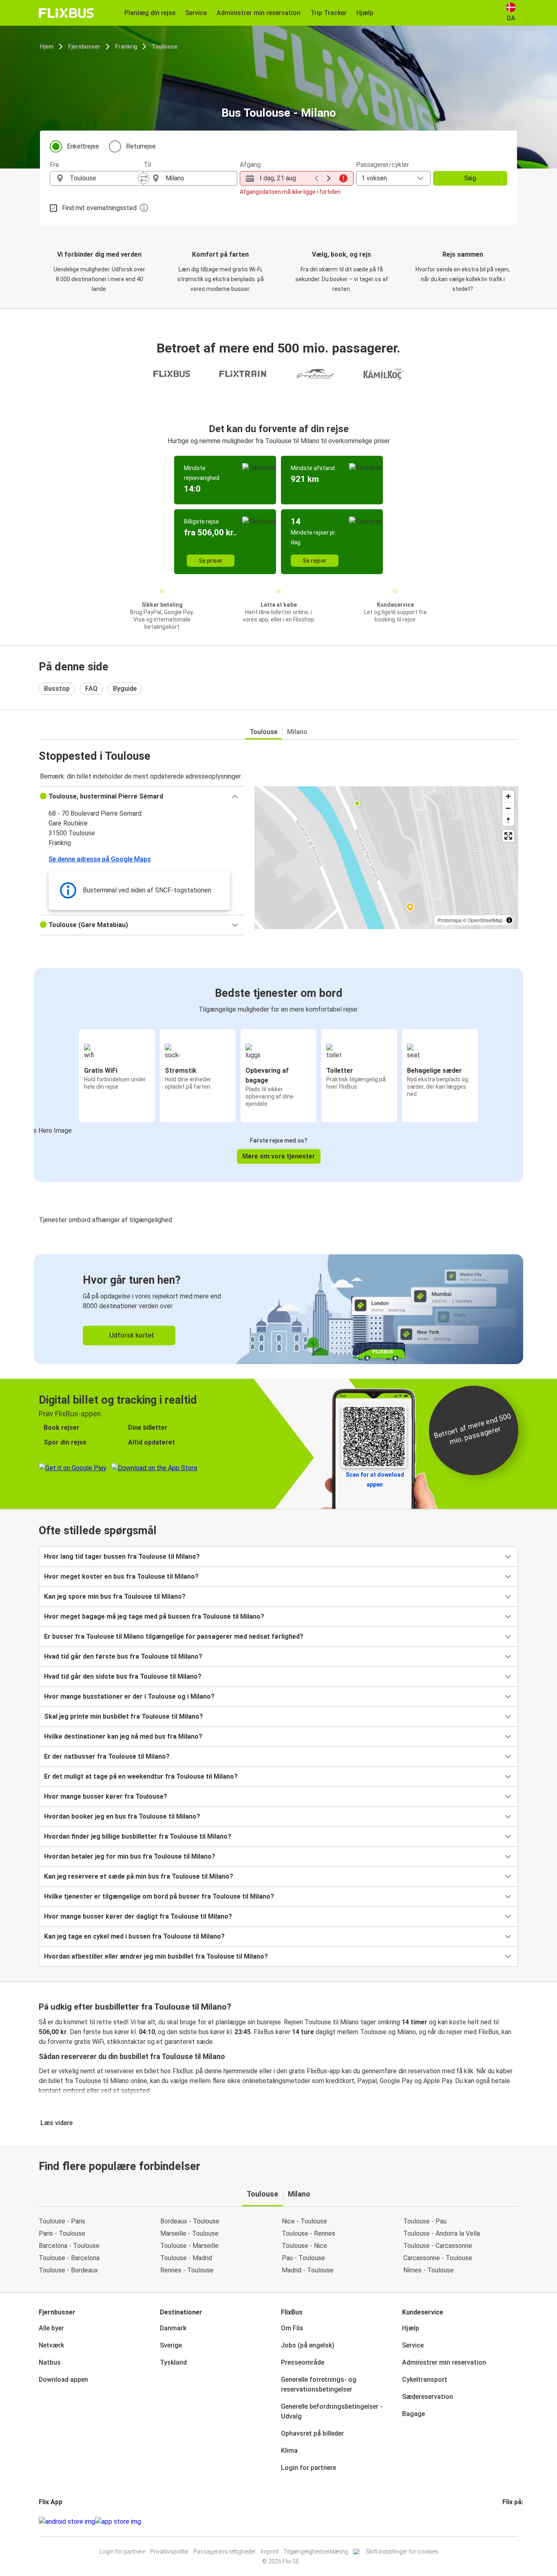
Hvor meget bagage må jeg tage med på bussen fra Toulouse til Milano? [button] (154, 1616)
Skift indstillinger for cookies (402, 2552)
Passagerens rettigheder (224, 2552)
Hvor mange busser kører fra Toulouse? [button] (106, 1796)
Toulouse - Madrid (186, 2258)
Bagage (413, 2414)
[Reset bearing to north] (508, 820)
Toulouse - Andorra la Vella (442, 2233)
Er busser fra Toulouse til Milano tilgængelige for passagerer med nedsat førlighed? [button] (174, 1636)
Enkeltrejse (83, 146)
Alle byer (51, 2328)
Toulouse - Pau (425, 2221)
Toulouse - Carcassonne (438, 2246)
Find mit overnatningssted (99, 208)
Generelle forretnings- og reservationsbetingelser (319, 2384)
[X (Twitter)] (513, 2522)
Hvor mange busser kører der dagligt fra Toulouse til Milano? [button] (138, 1916)
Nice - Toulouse (304, 2221)
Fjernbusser (84, 47)
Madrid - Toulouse (308, 2270)
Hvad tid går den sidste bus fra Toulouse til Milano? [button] (123, 1676)
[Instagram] (506, 2522)
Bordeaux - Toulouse (190, 2221)
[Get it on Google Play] (67, 2522)
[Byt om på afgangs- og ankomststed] (144, 178)
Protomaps (450, 920)
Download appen (63, 2380)
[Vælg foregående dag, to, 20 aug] (316, 178)
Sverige (171, 2345)
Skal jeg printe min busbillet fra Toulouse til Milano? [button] (124, 1716)
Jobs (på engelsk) (308, 2345)
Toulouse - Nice (304, 2246)
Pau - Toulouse (303, 2258)
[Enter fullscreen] (508, 836)
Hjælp (411, 2328)
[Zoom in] (508, 796)
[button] (142, 797)
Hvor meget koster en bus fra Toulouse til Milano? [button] (121, 1576)
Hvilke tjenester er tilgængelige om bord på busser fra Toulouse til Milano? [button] (159, 1896)
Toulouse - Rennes (308, 2233)
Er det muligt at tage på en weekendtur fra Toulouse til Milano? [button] (141, 1776)
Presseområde (303, 2362)
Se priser (211, 561)
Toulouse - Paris (62, 2221)
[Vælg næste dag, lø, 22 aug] (329, 178)
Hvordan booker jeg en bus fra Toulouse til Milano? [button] (122, 1816)
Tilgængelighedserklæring (316, 2552)
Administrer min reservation (444, 2362)
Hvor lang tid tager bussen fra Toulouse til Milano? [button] (122, 1556)
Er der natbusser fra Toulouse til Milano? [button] (107, 1756)
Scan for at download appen (375, 1480)
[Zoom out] (508, 808)
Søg (470, 178)
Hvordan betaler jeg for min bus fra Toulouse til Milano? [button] (130, 1856)
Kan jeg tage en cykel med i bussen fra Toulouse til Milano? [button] (134, 1936)
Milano (297, 732)
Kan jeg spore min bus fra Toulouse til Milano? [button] (115, 1596)
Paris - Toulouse (62, 2233)
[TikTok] (516, 2522)
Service (413, 2345)
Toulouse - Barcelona (69, 2258)
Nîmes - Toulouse (429, 2270)
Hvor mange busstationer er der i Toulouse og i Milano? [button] (129, 1696)
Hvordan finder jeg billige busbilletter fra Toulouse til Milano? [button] (138, 1836)
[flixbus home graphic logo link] (66, 13)
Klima (289, 2451)
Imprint (270, 2552)
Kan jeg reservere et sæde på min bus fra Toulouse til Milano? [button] (139, 1876)
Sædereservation (428, 2397)
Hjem (47, 47)
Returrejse (141, 146)
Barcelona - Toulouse (69, 2246)
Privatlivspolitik (169, 2552)
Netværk (51, 2345)
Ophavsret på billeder (312, 2433)
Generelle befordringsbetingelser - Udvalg (332, 2411)
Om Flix (292, 2328)
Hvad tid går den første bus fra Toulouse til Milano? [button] (123, 1656)
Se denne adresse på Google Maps (100, 859)
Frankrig (126, 47)
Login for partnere (308, 2468)
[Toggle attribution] (509, 920)
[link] (278, 1309)
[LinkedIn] (511, 2522)
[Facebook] (504, 2522)
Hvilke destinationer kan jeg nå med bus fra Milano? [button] (123, 1736)
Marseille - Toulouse (189, 2233)
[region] (386, 858)
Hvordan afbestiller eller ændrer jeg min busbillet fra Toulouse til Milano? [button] (156, 1956)
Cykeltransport (425, 2380)
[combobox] (104, 178)
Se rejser (315, 561)
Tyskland (173, 2362)
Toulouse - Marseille (189, 2246)
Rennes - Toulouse (187, 2270)
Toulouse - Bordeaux (68, 2270)
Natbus (50, 2362)
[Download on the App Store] (118, 2522)
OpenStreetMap (485, 920)
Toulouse (165, 47)
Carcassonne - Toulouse (438, 2258)
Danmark (173, 2328)
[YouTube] (508, 2522)
